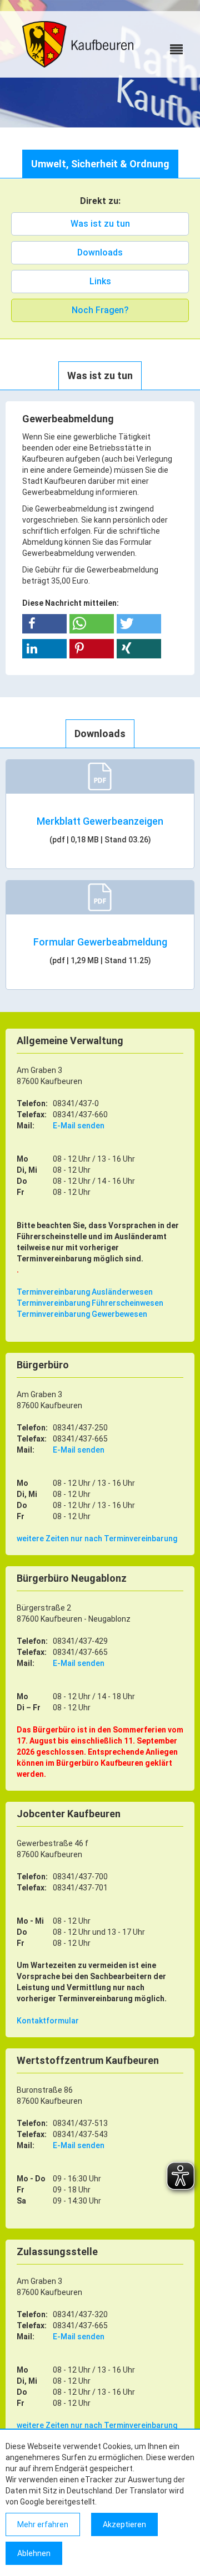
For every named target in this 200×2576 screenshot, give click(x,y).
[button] (44, 624)
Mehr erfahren (43, 2524)
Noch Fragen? (100, 310)
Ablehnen (34, 2553)
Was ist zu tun (100, 224)
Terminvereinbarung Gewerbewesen (82, 1314)
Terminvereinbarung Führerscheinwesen (90, 1303)
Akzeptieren (124, 2524)
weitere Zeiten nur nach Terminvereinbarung (97, 1539)
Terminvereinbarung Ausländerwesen (85, 1292)
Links (100, 281)
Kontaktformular (48, 2021)
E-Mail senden (79, 1126)
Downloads (100, 252)
